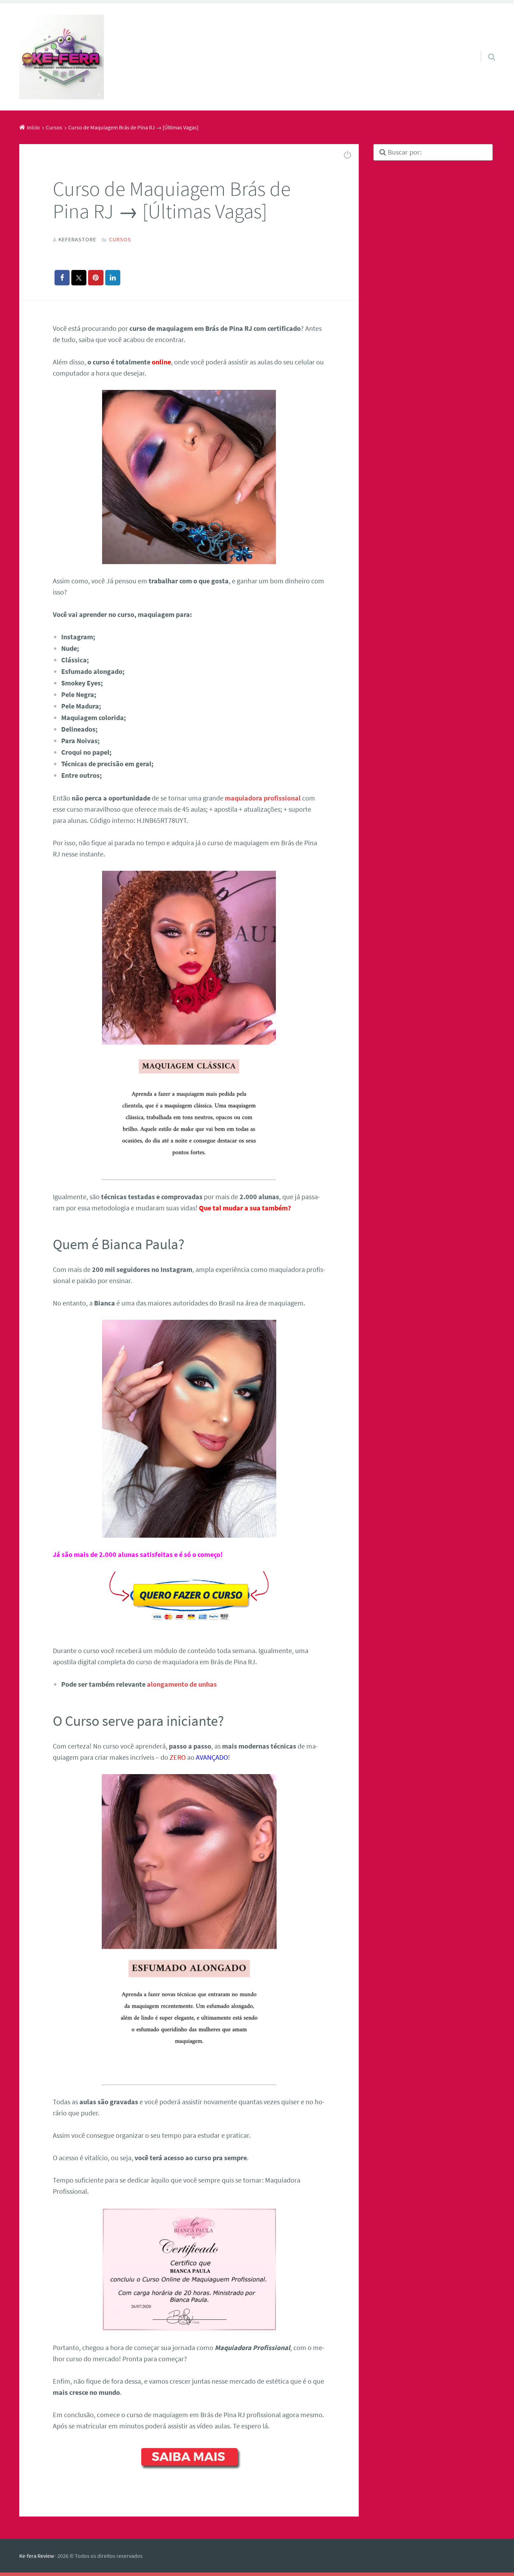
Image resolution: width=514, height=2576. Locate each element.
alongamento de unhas (182, 1684)
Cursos (120, 239)
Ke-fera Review (37, 2556)
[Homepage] (62, 57)
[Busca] (485, 48)
